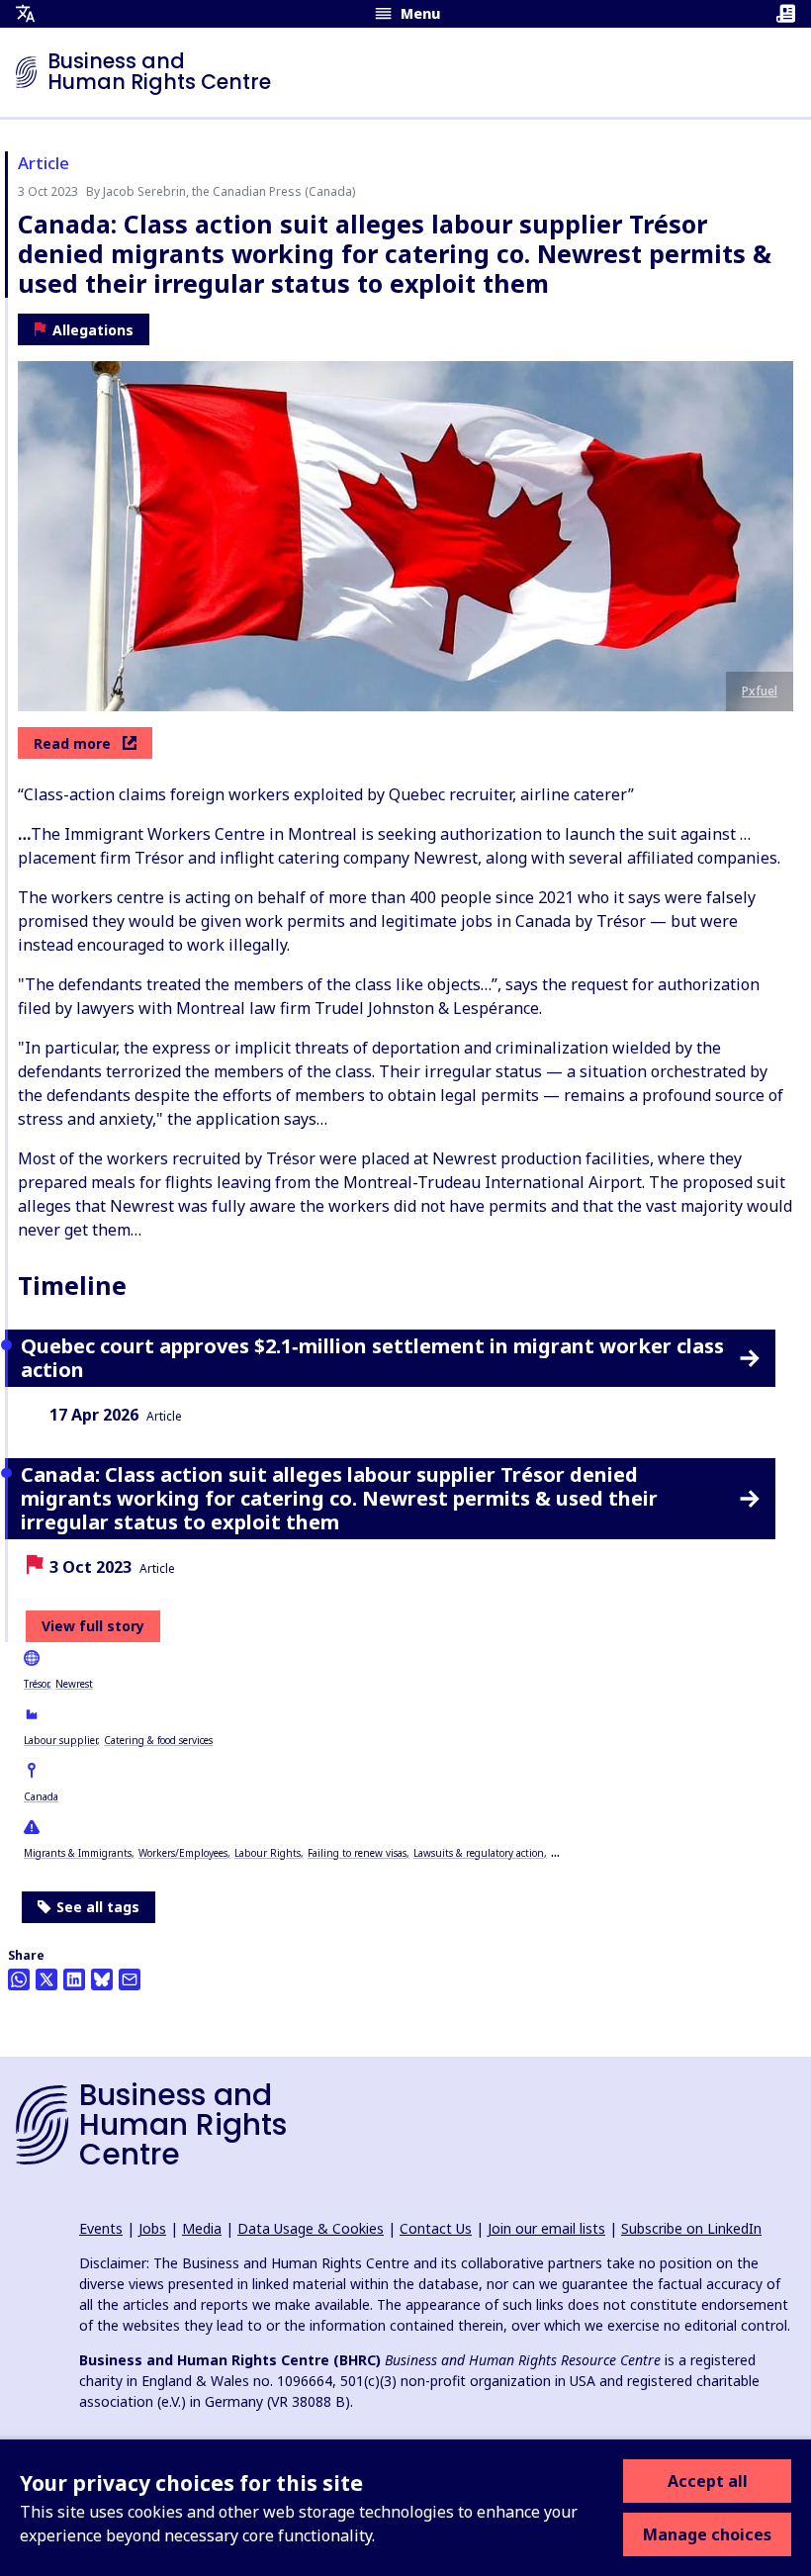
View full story (93, 1626)
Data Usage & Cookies (311, 2228)
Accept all (708, 2481)
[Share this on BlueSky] (102, 1979)
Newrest (74, 1684)
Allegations (93, 330)
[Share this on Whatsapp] (19, 1979)
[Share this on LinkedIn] (74, 1979)
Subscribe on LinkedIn (691, 2228)
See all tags (98, 1907)
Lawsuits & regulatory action (479, 1853)
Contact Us (436, 2228)
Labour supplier (60, 1740)
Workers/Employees (183, 1853)
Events (101, 2228)
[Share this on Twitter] (46, 1979)
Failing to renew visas (357, 1853)
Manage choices (707, 2534)
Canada (41, 1796)
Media (202, 2228)
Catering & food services (158, 1740)
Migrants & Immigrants (78, 1853)
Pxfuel (760, 691)
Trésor (36, 1684)
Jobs (152, 2228)
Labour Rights (268, 1853)
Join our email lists (546, 2228)
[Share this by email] (130, 1979)
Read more (72, 743)
